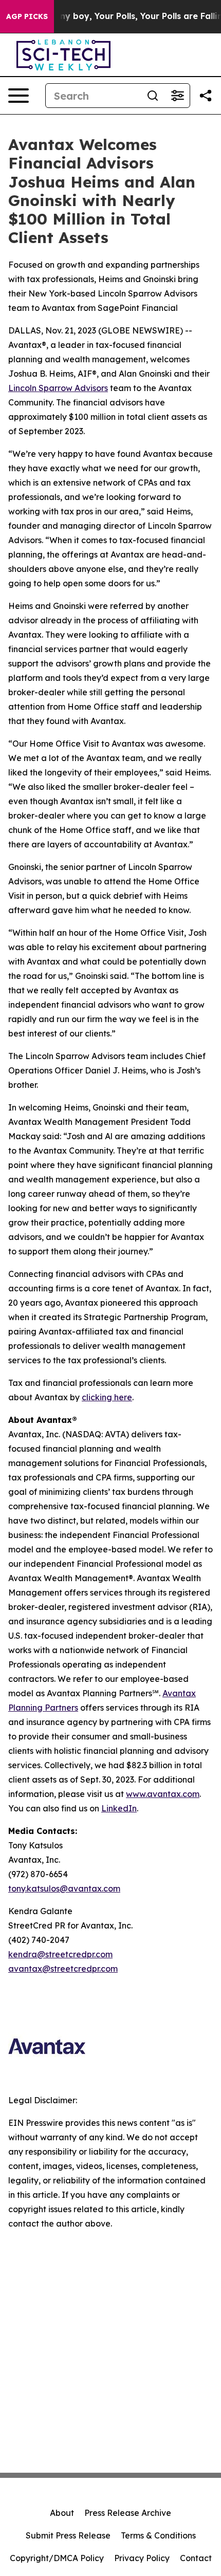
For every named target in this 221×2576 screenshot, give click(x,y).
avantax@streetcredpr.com (63, 1969)
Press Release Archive (128, 2513)
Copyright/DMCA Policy (57, 2558)
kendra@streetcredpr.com (60, 1954)
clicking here (107, 1397)
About (62, 2513)
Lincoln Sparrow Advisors (58, 388)
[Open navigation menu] (19, 96)
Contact (196, 2558)
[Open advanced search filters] (177, 96)
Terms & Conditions (158, 2535)
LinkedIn (119, 1808)
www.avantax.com (163, 1794)
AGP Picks (27, 16)
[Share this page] (206, 96)
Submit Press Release (68, 2535)
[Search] (153, 96)
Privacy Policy (142, 2558)
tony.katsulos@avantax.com (64, 1888)
